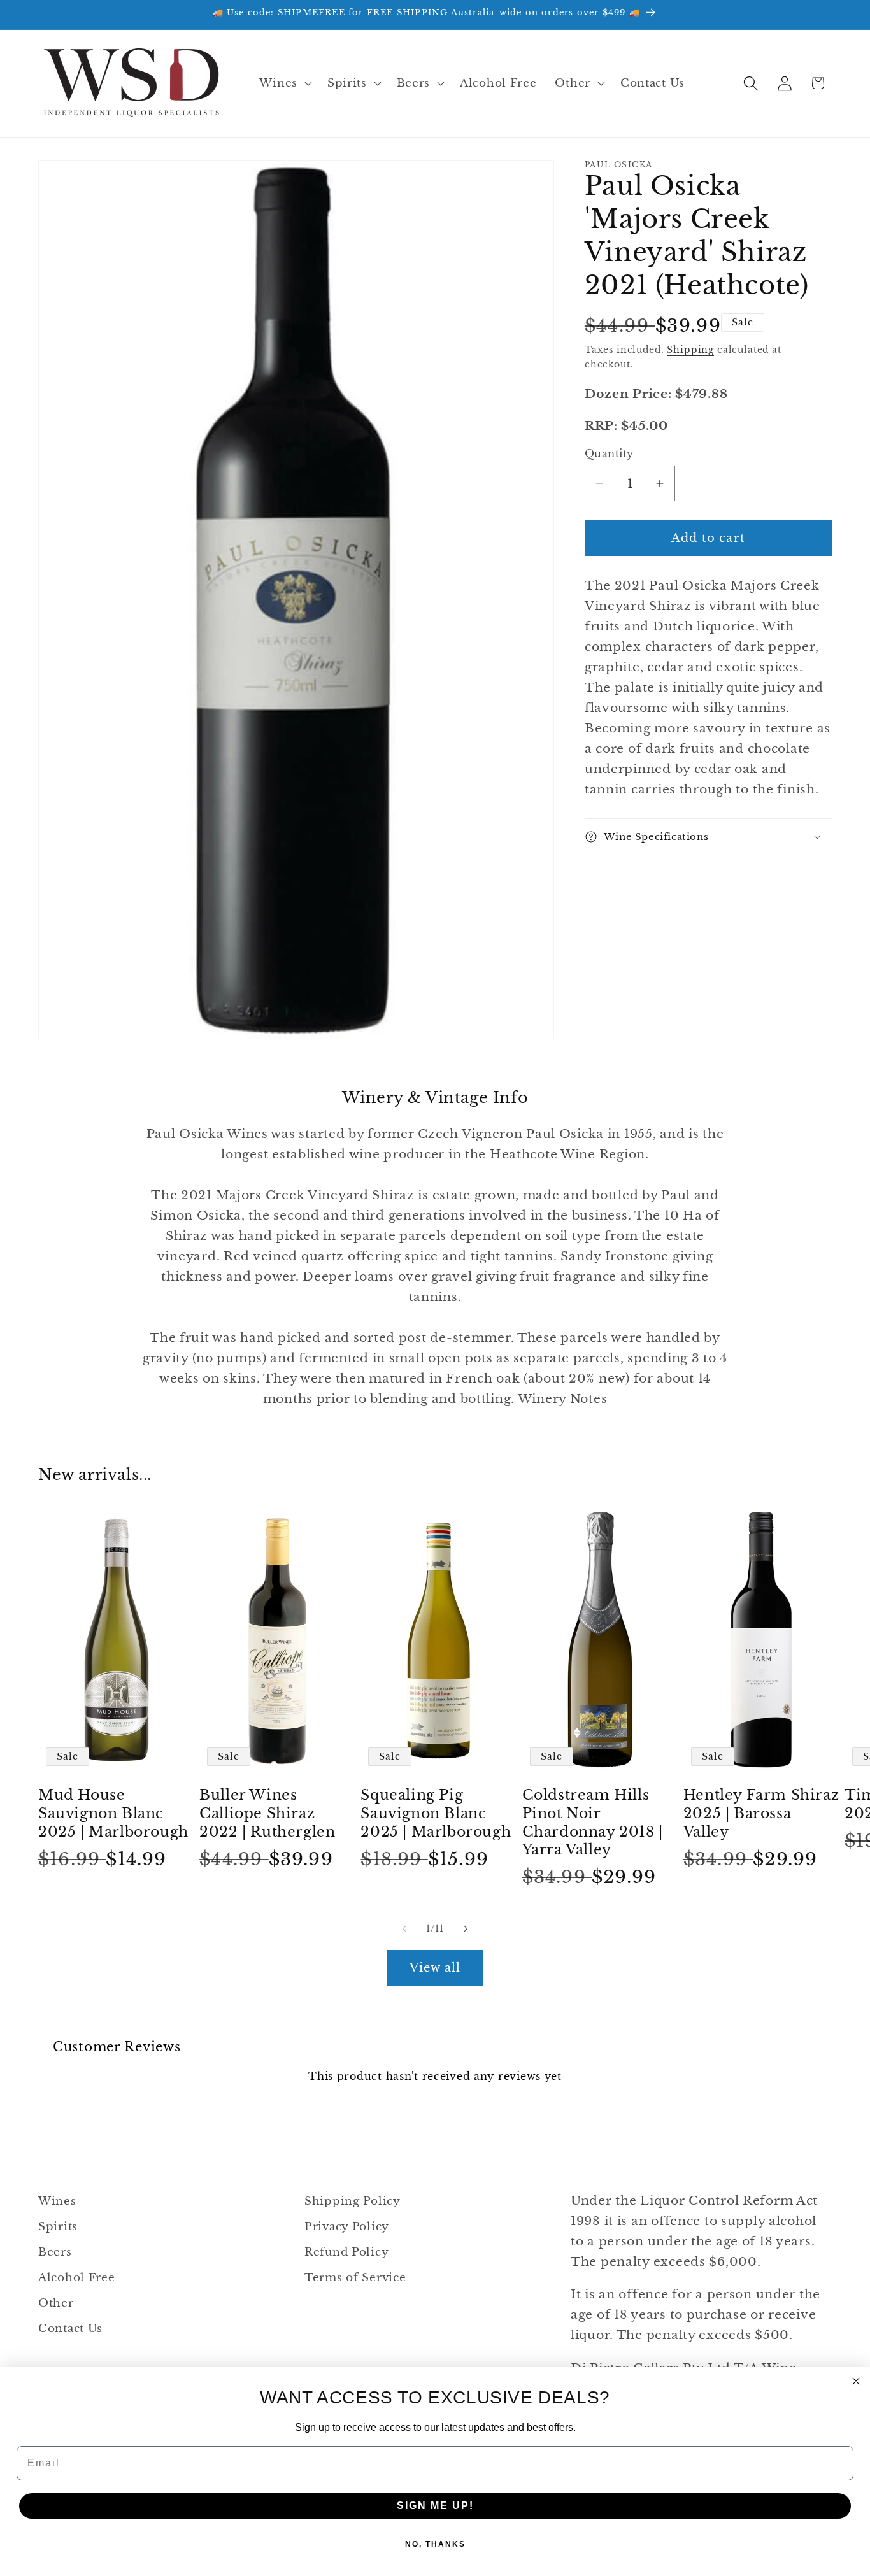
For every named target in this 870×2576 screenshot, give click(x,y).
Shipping (690, 350)
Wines (57, 2201)
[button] (284, 83)
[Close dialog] (856, 2381)
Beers (55, 2252)
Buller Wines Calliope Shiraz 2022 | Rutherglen (267, 1814)
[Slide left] (404, 1928)
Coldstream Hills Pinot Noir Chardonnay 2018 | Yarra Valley (593, 1823)
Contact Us (70, 2329)
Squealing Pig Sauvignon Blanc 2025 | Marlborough (436, 1814)
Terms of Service (355, 2278)
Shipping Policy (353, 2201)
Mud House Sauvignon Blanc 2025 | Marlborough (113, 1814)
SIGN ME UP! (435, 2506)
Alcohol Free (77, 2278)
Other (56, 2303)
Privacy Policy (347, 2227)
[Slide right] (466, 1928)
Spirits (58, 2227)
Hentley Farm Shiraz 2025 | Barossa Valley (761, 1814)
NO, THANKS (435, 2544)
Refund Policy (346, 2252)
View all (435, 1968)
